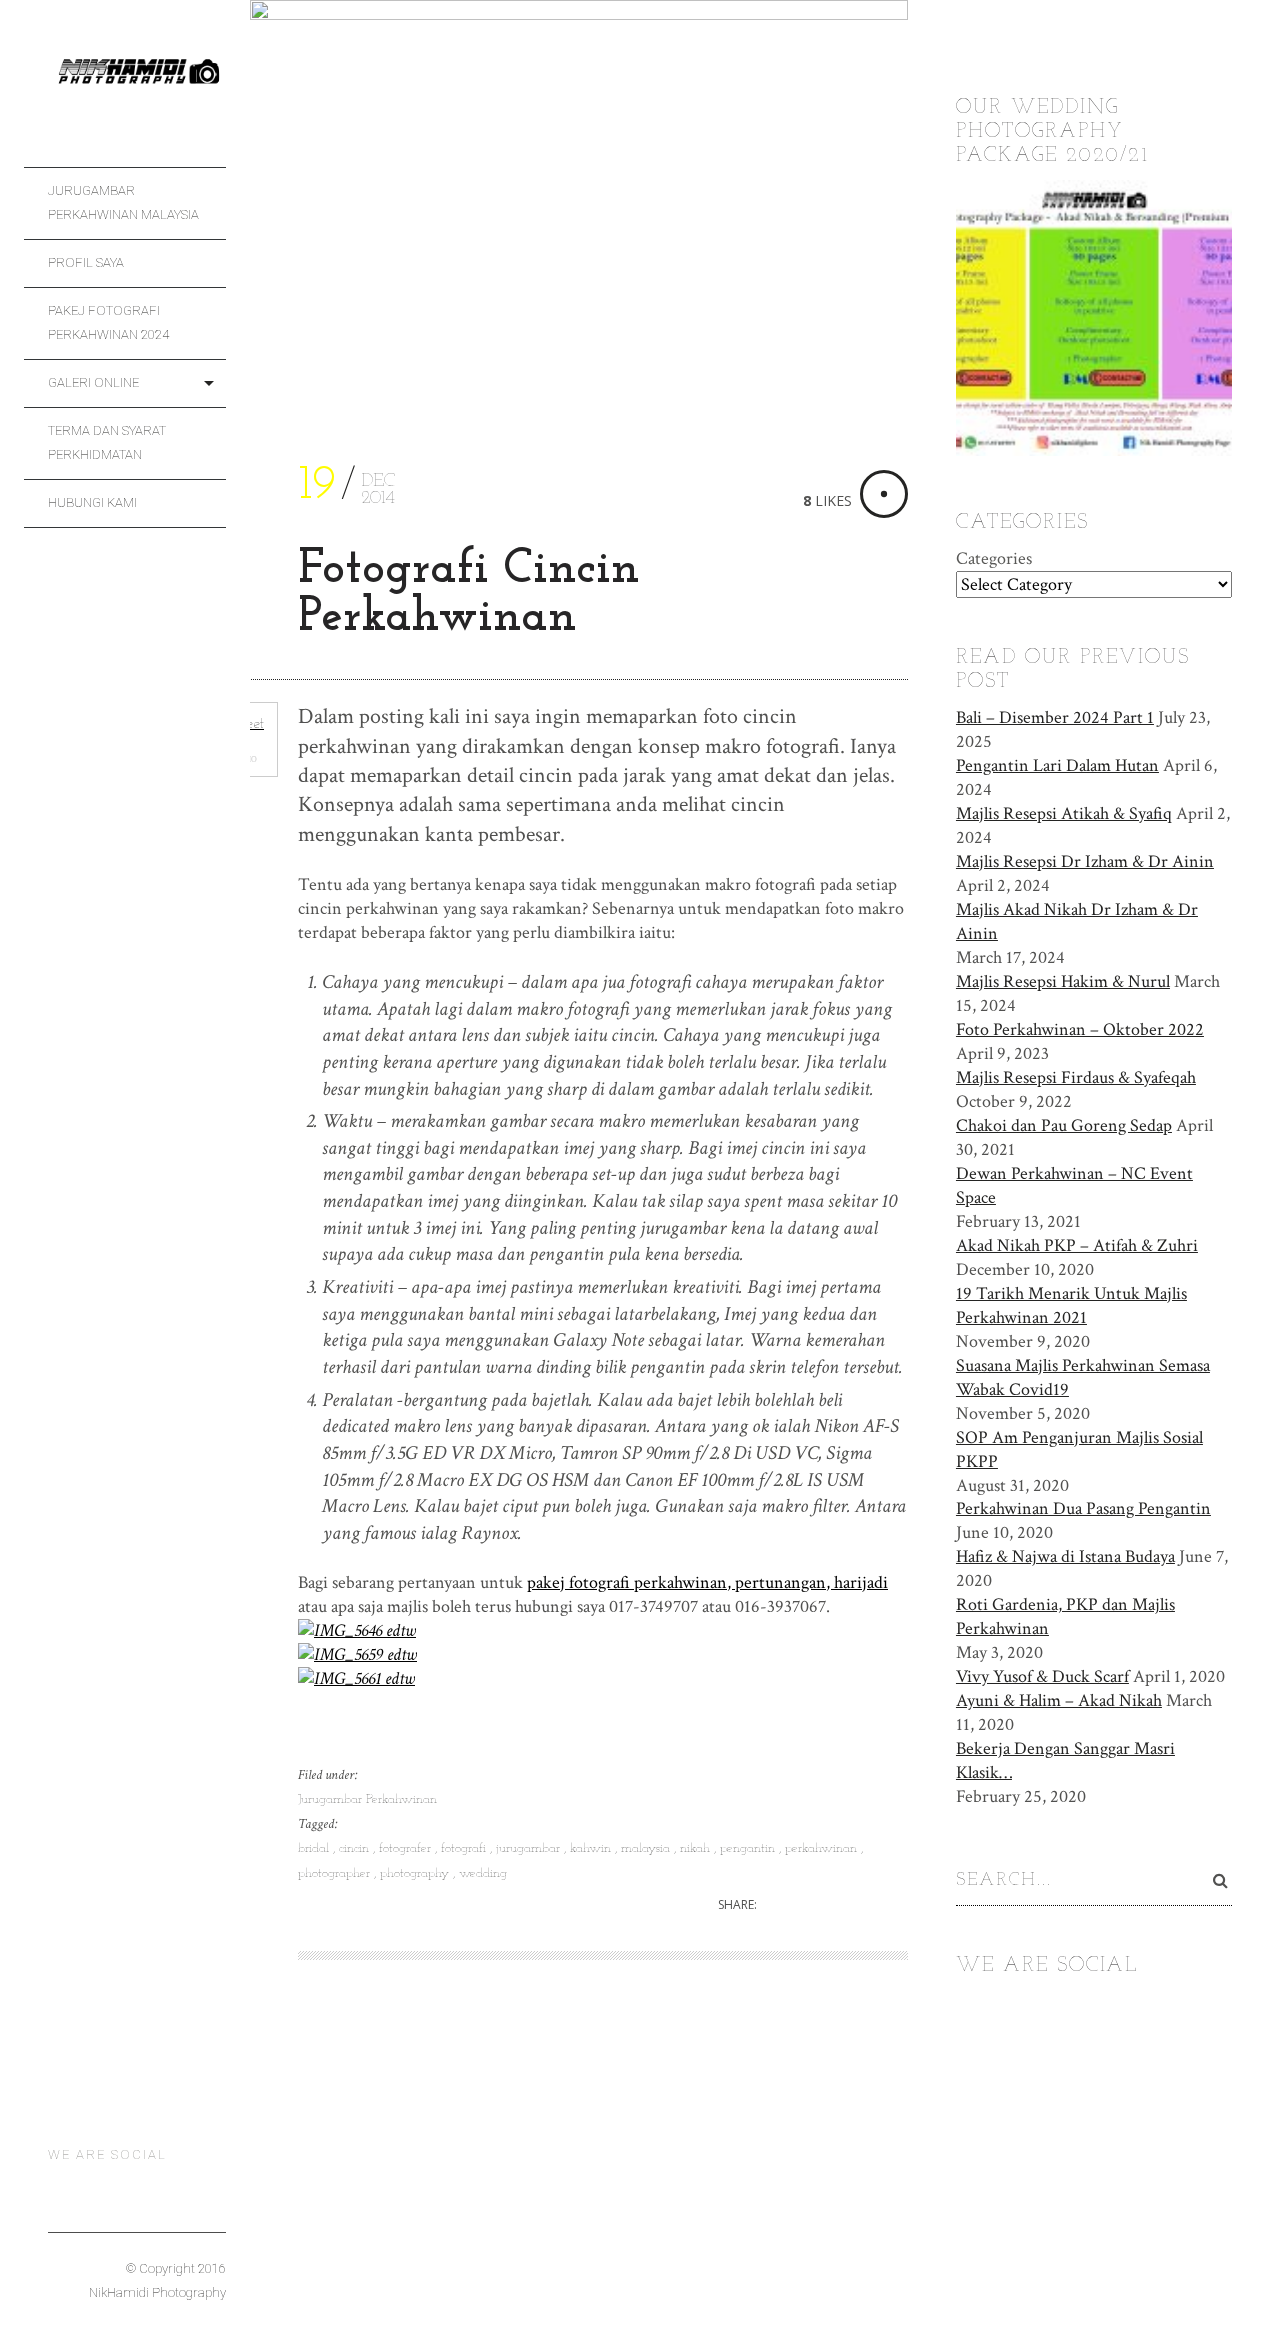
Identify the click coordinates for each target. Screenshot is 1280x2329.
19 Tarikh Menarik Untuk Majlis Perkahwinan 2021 (1071, 1305)
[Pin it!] (892, 1906)
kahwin (592, 1848)
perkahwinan (823, 1848)
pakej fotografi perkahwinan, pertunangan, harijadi (707, 1582)
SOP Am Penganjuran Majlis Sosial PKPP (1079, 1449)
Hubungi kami (92, 502)
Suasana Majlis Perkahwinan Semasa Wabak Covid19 (1083, 1377)
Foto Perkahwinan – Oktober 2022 (1080, 1029)
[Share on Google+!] (857, 1906)
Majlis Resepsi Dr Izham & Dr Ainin (1085, 861)
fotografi (465, 1848)
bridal (315, 1848)
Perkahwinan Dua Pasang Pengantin (1083, 1508)
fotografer (407, 1848)
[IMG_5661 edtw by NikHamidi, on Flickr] (356, 1678)
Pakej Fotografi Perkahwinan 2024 (108, 322)
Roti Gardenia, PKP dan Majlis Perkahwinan (1065, 1616)
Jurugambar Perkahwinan (367, 1799)
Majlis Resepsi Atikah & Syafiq (1064, 813)
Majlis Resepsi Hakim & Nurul (1063, 981)
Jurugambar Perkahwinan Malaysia (123, 202)
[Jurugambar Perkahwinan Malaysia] (137, 82)
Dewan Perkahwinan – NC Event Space (1074, 1185)
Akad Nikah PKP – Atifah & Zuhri (1077, 1245)
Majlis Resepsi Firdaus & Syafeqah (1076, 1077)
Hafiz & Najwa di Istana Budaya (1065, 1556)
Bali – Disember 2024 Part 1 (1055, 717)
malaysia (647, 1848)
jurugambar (530, 1848)
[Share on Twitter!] (788, 1906)
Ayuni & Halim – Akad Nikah (1059, 1700)
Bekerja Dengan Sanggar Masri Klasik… (1065, 1760)
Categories (994, 558)
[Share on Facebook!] (823, 1906)
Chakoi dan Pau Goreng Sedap (1064, 1125)
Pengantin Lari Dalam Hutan (1057, 765)
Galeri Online (93, 382)
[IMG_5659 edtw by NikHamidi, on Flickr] (357, 1654)
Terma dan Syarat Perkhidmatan (107, 442)
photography (416, 1873)
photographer (336, 1873)
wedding (483, 1873)
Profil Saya (86, 262)
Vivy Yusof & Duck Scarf (1042, 1676)
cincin (356, 1848)
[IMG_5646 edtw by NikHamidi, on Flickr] (357, 1630)
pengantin (749, 1848)
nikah (697, 1848)
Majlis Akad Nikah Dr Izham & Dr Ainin (1077, 921)
